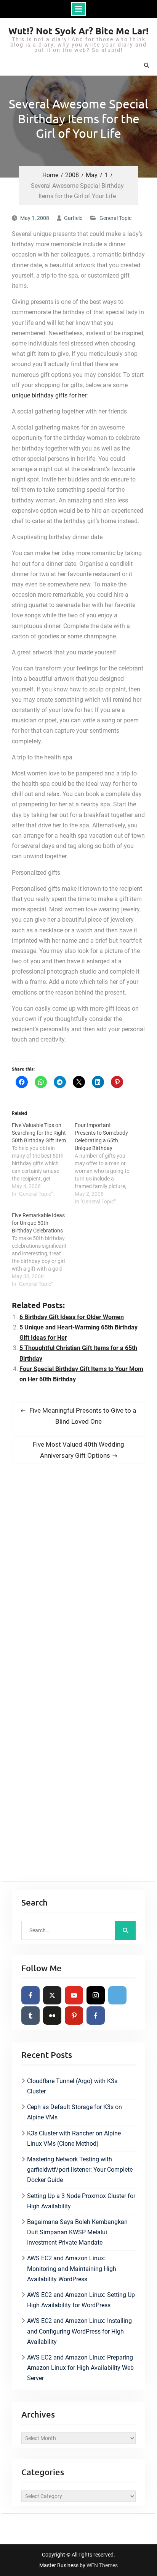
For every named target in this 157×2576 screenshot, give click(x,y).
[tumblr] (30, 2016)
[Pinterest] (74, 2016)
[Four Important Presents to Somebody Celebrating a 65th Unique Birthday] (106, 1163)
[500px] (117, 1995)
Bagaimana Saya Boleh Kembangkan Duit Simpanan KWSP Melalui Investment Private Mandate (77, 2232)
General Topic (115, 218)
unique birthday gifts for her (49, 395)
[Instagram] (96, 1995)
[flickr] (52, 2016)
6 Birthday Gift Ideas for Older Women (72, 1317)
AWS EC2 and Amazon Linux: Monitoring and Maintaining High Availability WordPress (72, 2268)
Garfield (73, 218)
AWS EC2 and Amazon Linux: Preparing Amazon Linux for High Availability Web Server (80, 2368)
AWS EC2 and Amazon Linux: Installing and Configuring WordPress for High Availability (79, 2331)
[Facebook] (30, 1995)
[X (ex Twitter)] (52, 1995)
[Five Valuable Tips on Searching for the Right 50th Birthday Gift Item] (43, 1160)
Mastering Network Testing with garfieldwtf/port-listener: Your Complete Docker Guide (80, 2170)
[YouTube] (74, 1995)
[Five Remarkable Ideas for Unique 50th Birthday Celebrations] (43, 1250)
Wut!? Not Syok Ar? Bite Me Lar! (78, 31)
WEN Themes (102, 2565)
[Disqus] (78, 1577)
